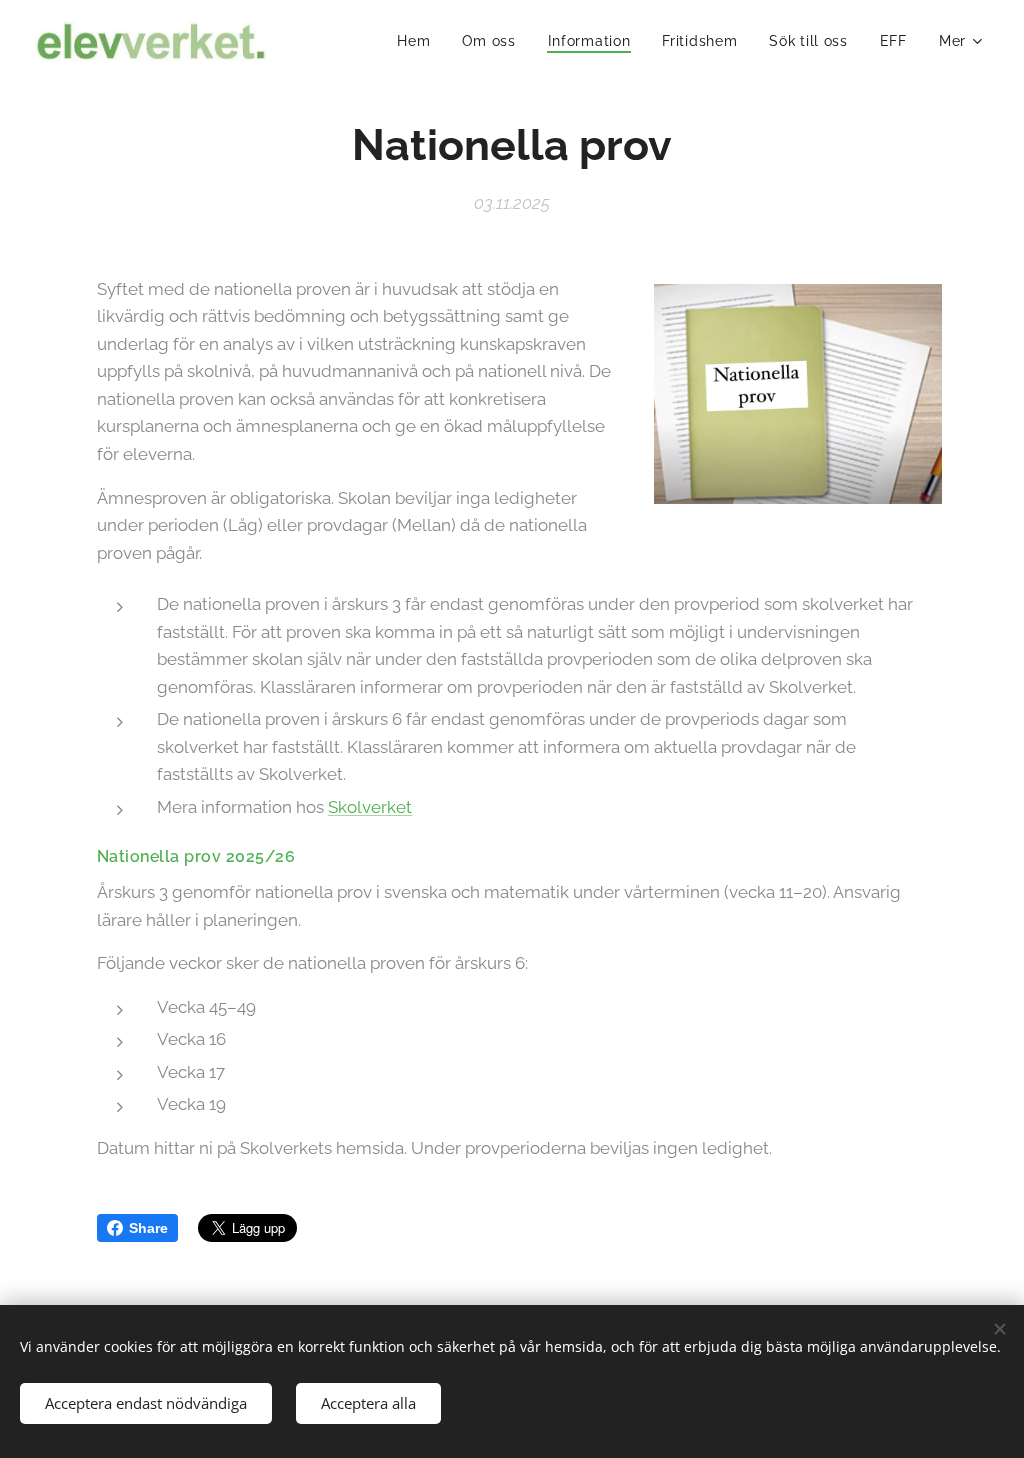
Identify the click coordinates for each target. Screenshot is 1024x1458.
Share (148, 1228)
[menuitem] (419, 41)
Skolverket (370, 807)
